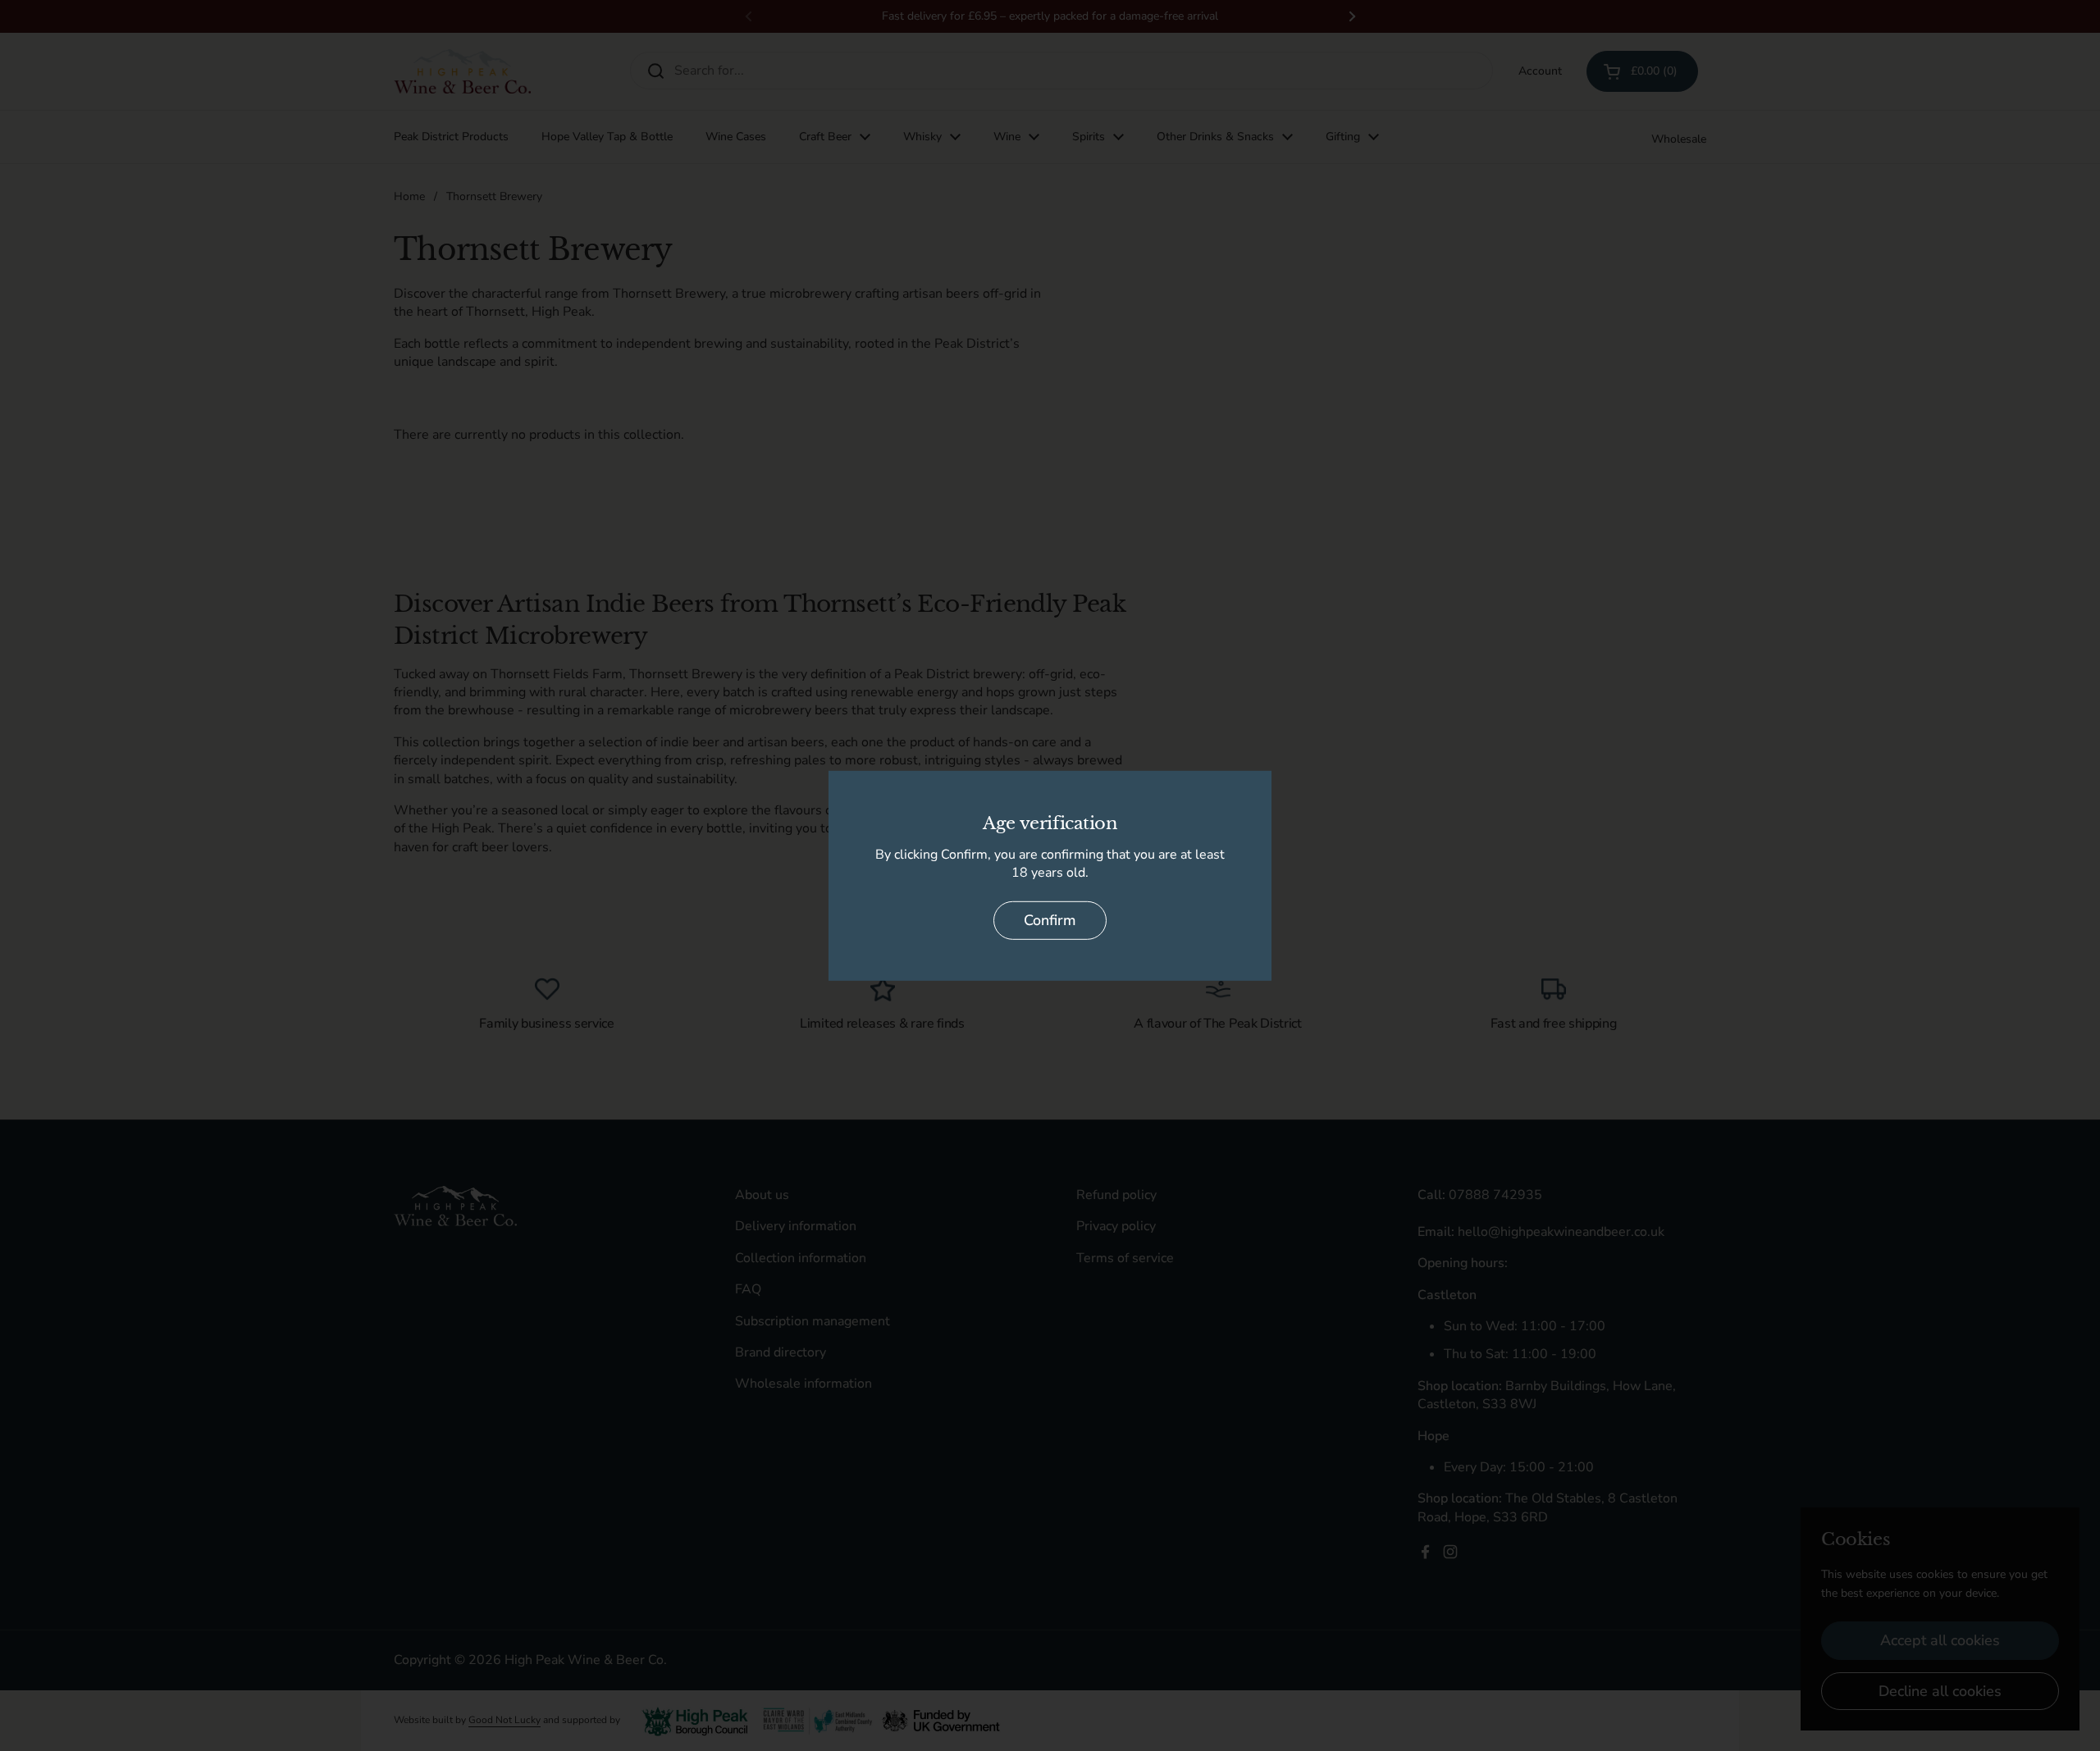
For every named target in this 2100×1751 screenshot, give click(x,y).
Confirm (1050, 920)
